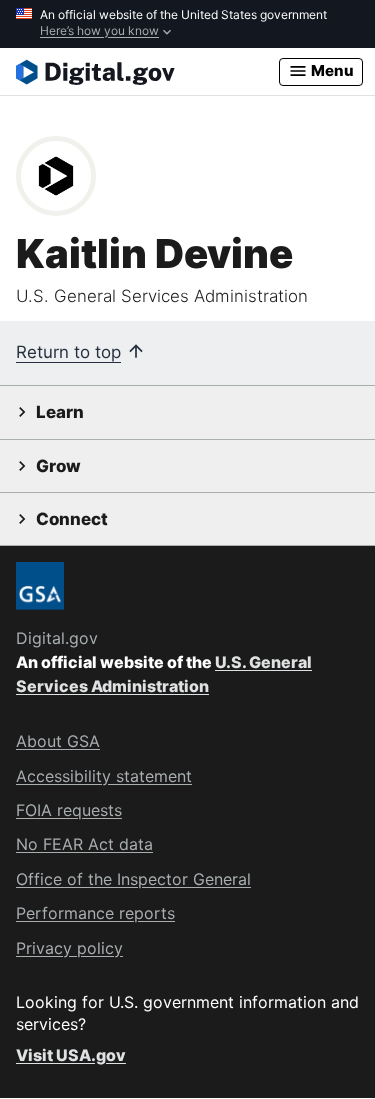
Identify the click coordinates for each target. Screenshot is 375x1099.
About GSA (58, 741)
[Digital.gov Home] (147, 72)
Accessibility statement (104, 776)
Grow (58, 466)
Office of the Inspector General (133, 879)
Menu (331, 70)
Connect (72, 519)
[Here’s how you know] (187, 24)
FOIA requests (69, 810)
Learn (60, 412)
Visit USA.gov (71, 1055)
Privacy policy (69, 948)
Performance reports (95, 913)
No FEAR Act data (84, 844)
